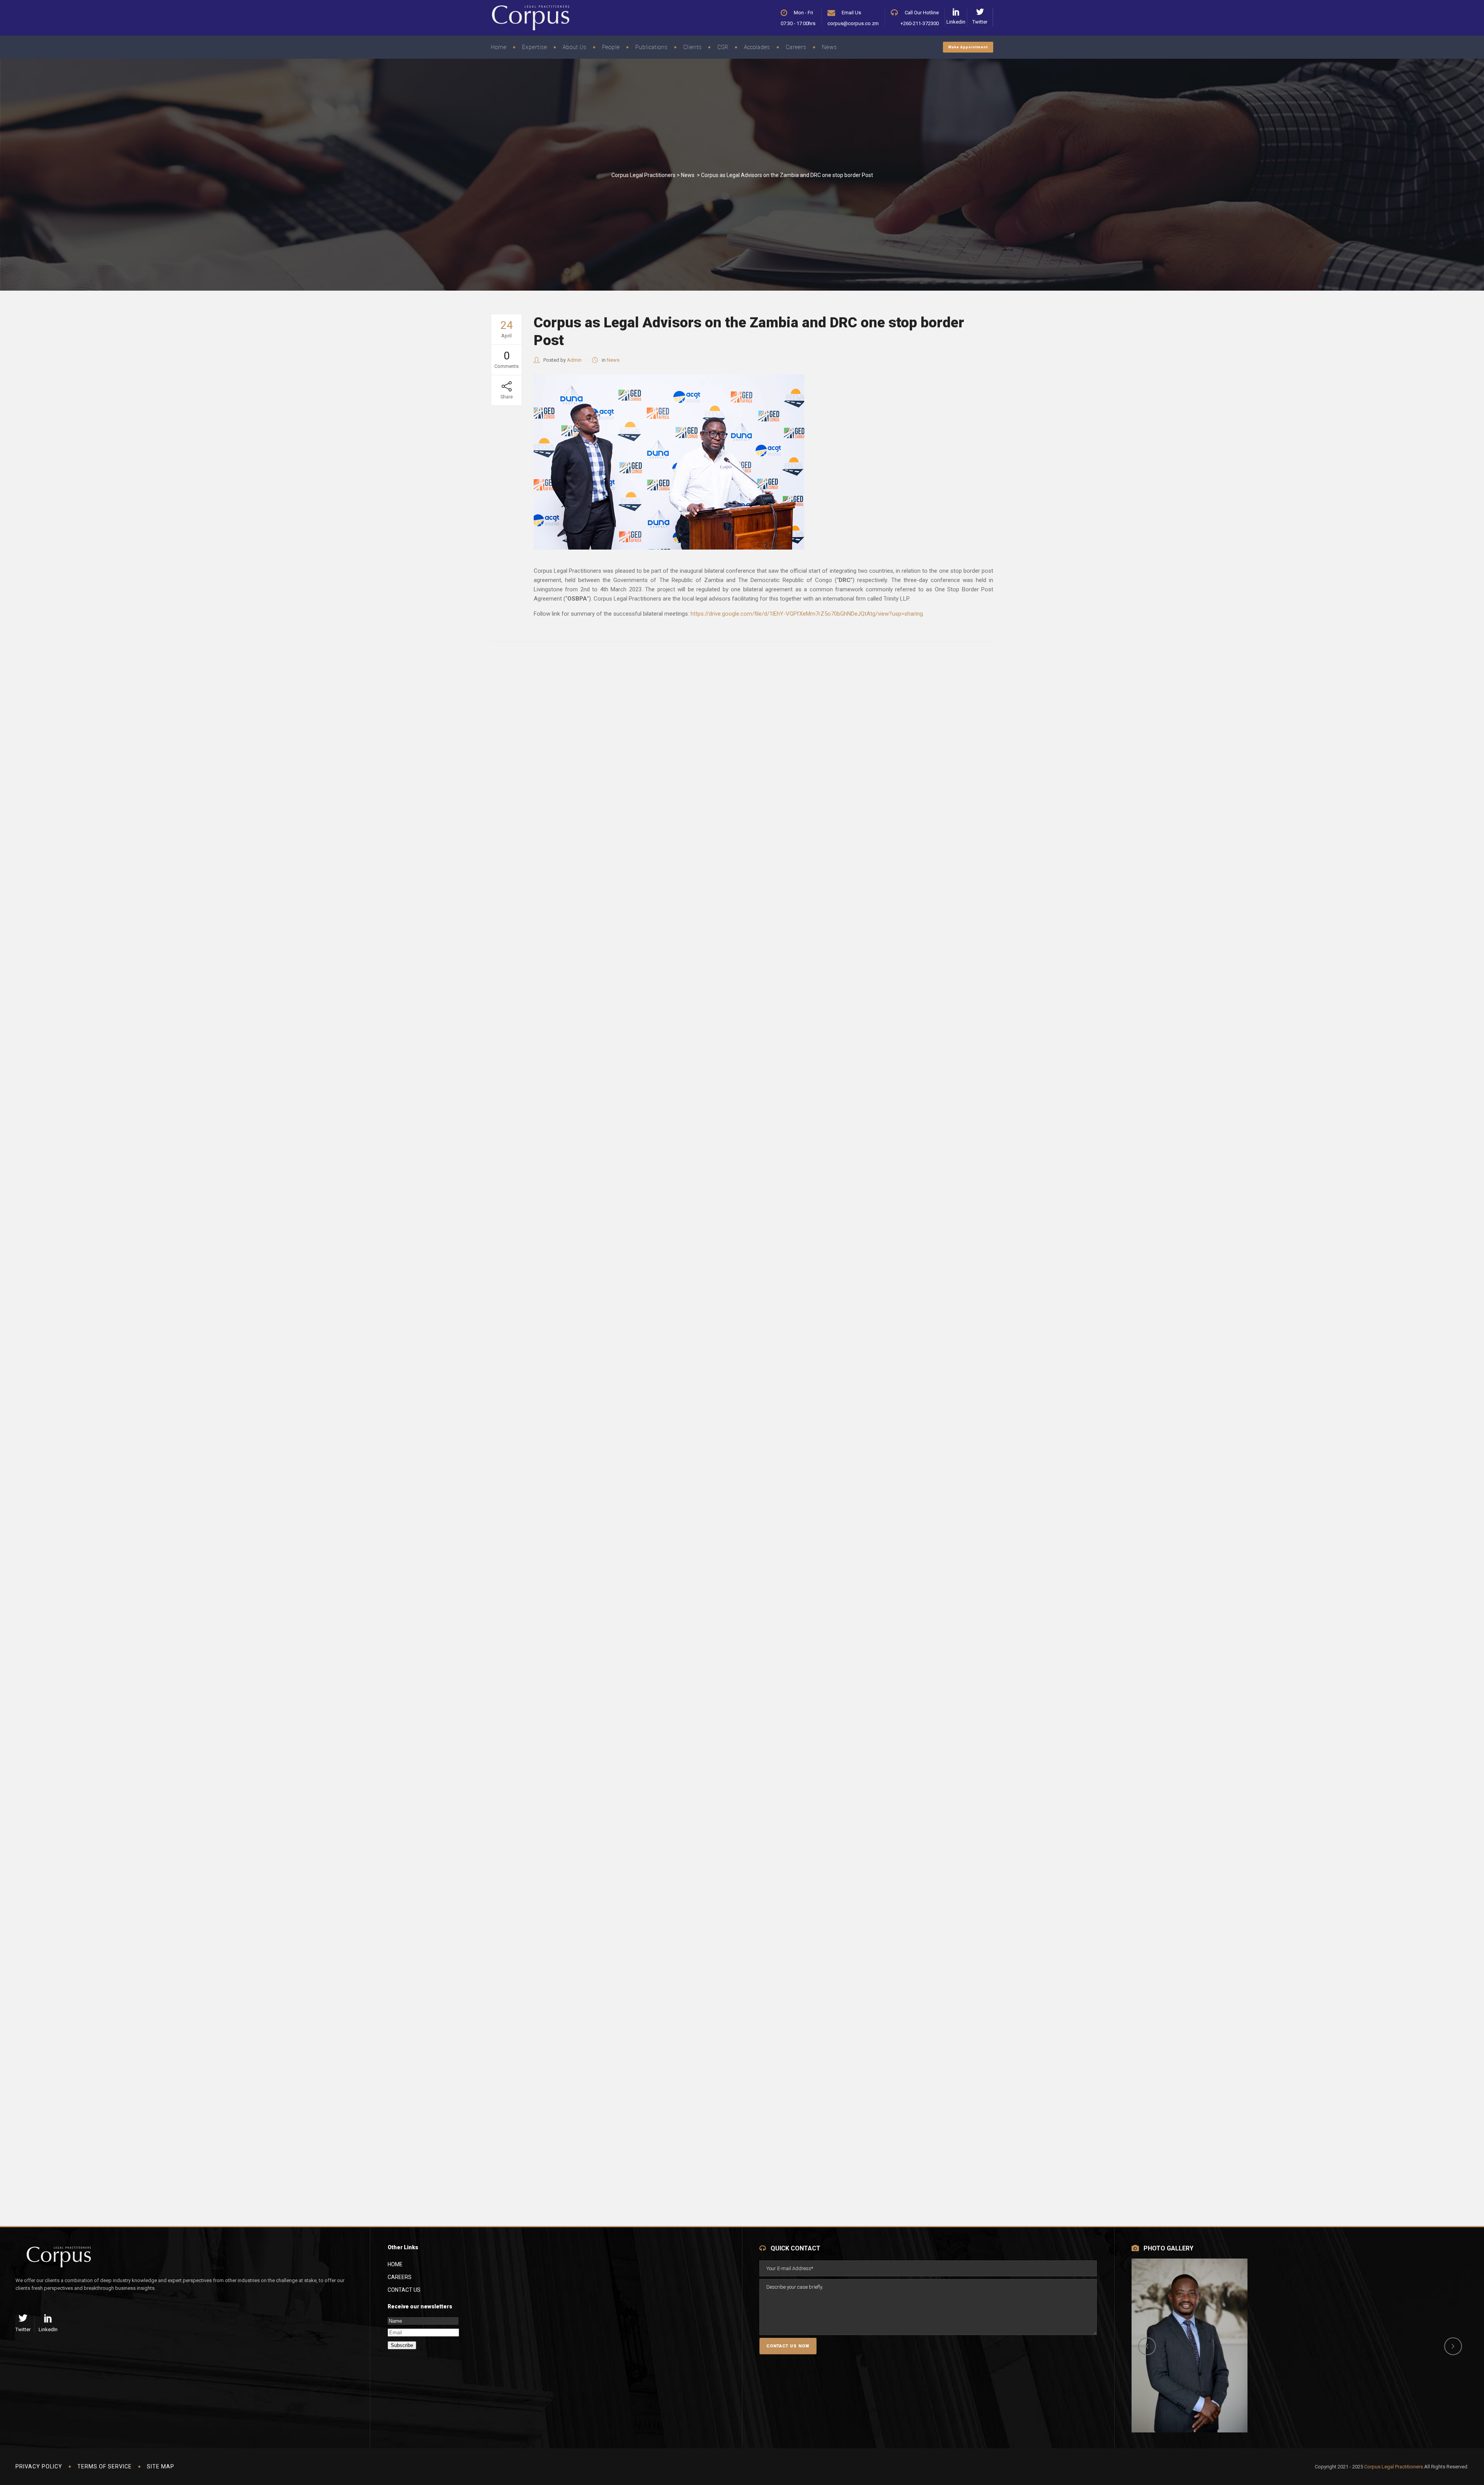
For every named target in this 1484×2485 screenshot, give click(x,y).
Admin (574, 360)
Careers (400, 2277)
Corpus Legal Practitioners (643, 175)
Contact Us (404, 2290)
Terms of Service (105, 2466)
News (688, 175)
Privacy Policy (39, 2466)
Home (395, 2264)
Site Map (161, 2466)
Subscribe (402, 2345)
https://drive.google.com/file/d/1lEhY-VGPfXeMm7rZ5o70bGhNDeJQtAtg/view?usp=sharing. (807, 614)
